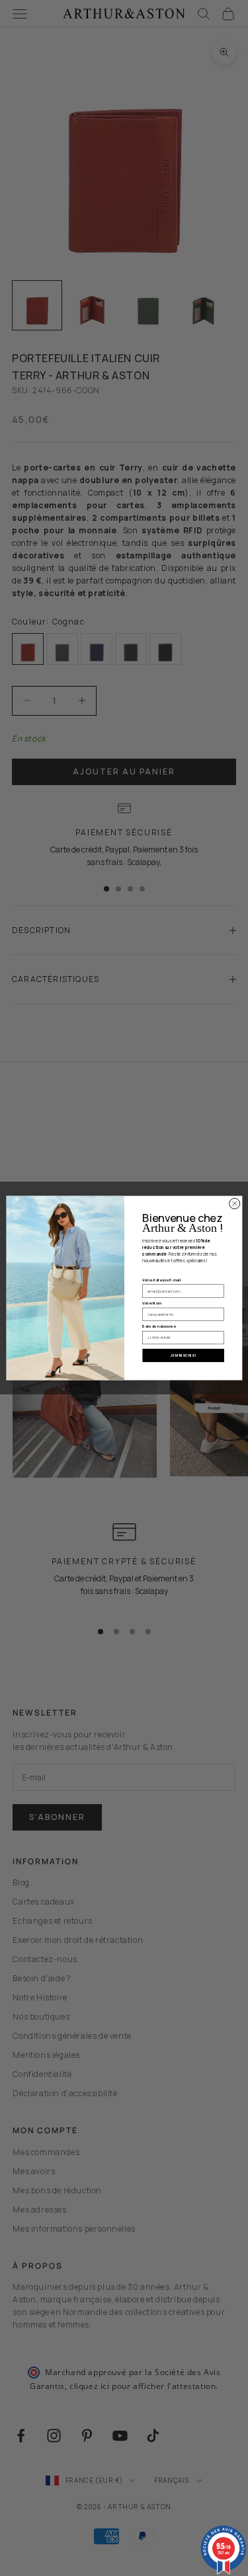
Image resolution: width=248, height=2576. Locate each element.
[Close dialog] (234, 1203)
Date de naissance (159, 1326)
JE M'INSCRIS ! (183, 1355)
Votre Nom (152, 1303)
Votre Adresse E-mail (161, 1280)
